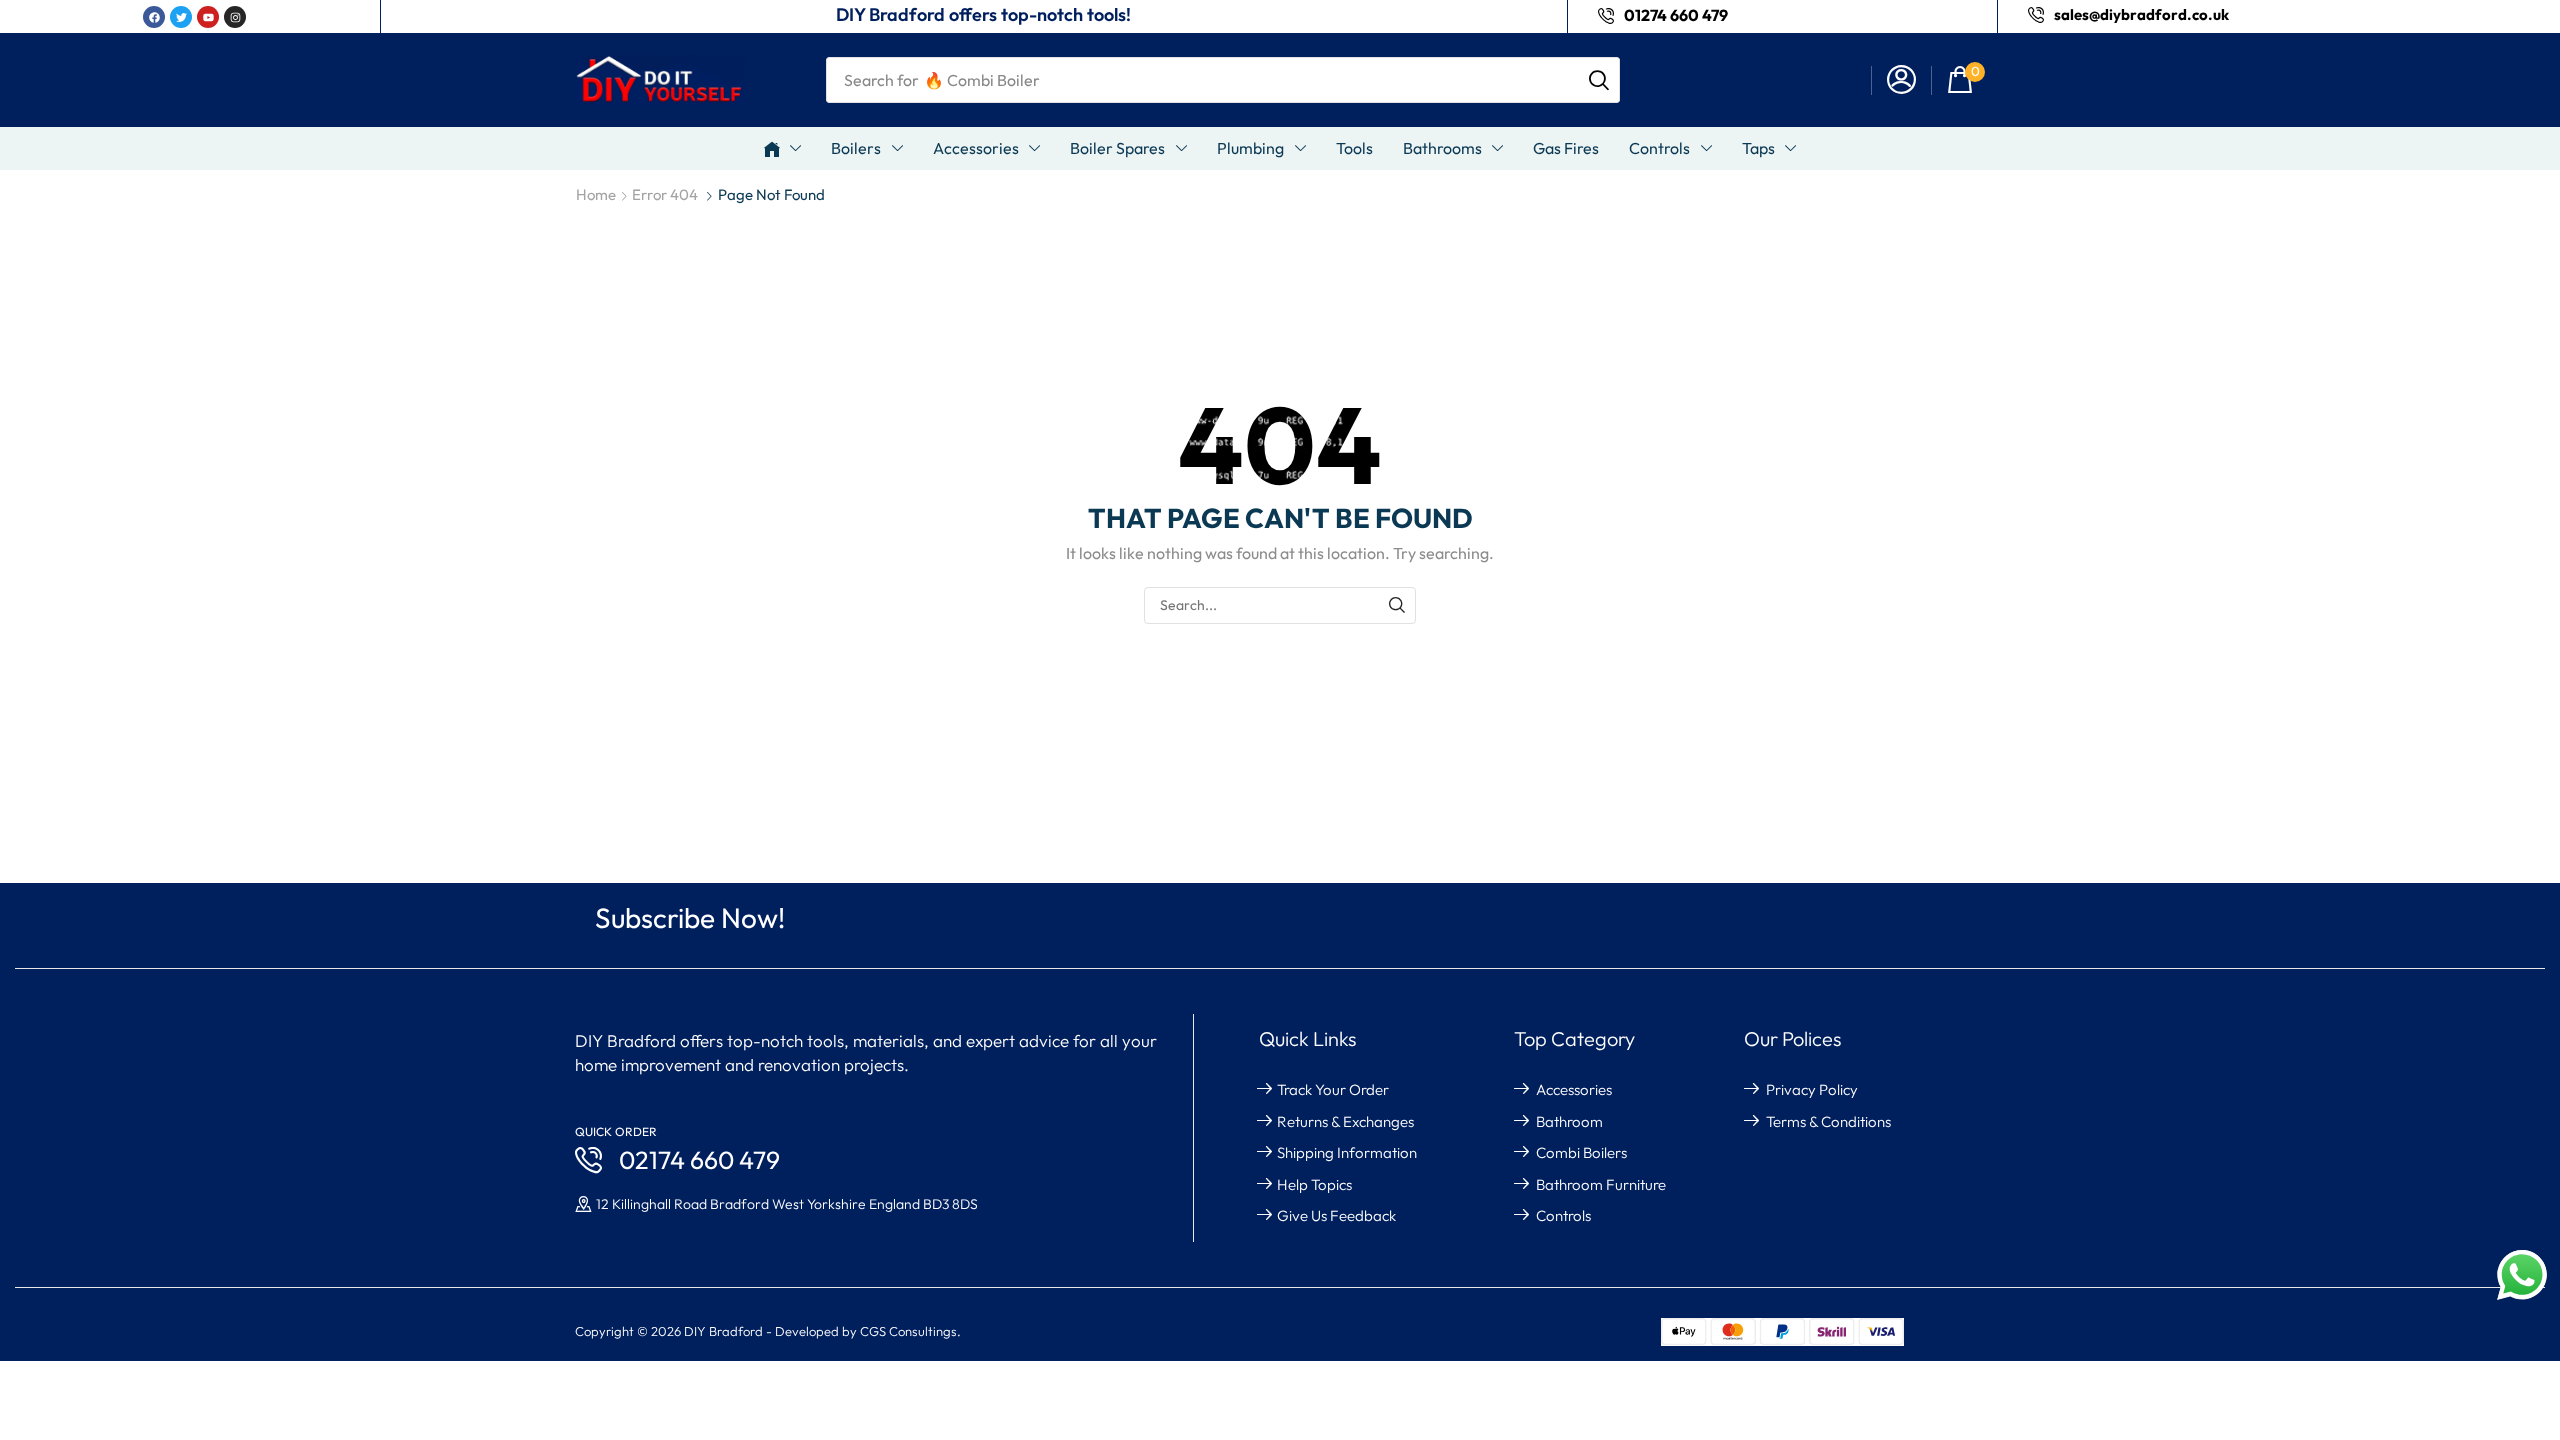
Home (596, 194)
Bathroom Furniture (1601, 1184)
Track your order (1333, 1089)
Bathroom (1569, 1121)
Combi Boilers (1581, 1152)
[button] (1901, 80)
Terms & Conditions (1828, 1121)
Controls (1563, 1215)
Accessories (1574, 1089)
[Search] (1599, 80)
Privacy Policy (1812, 1089)
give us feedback (1336, 1215)
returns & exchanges (1345, 1121)
